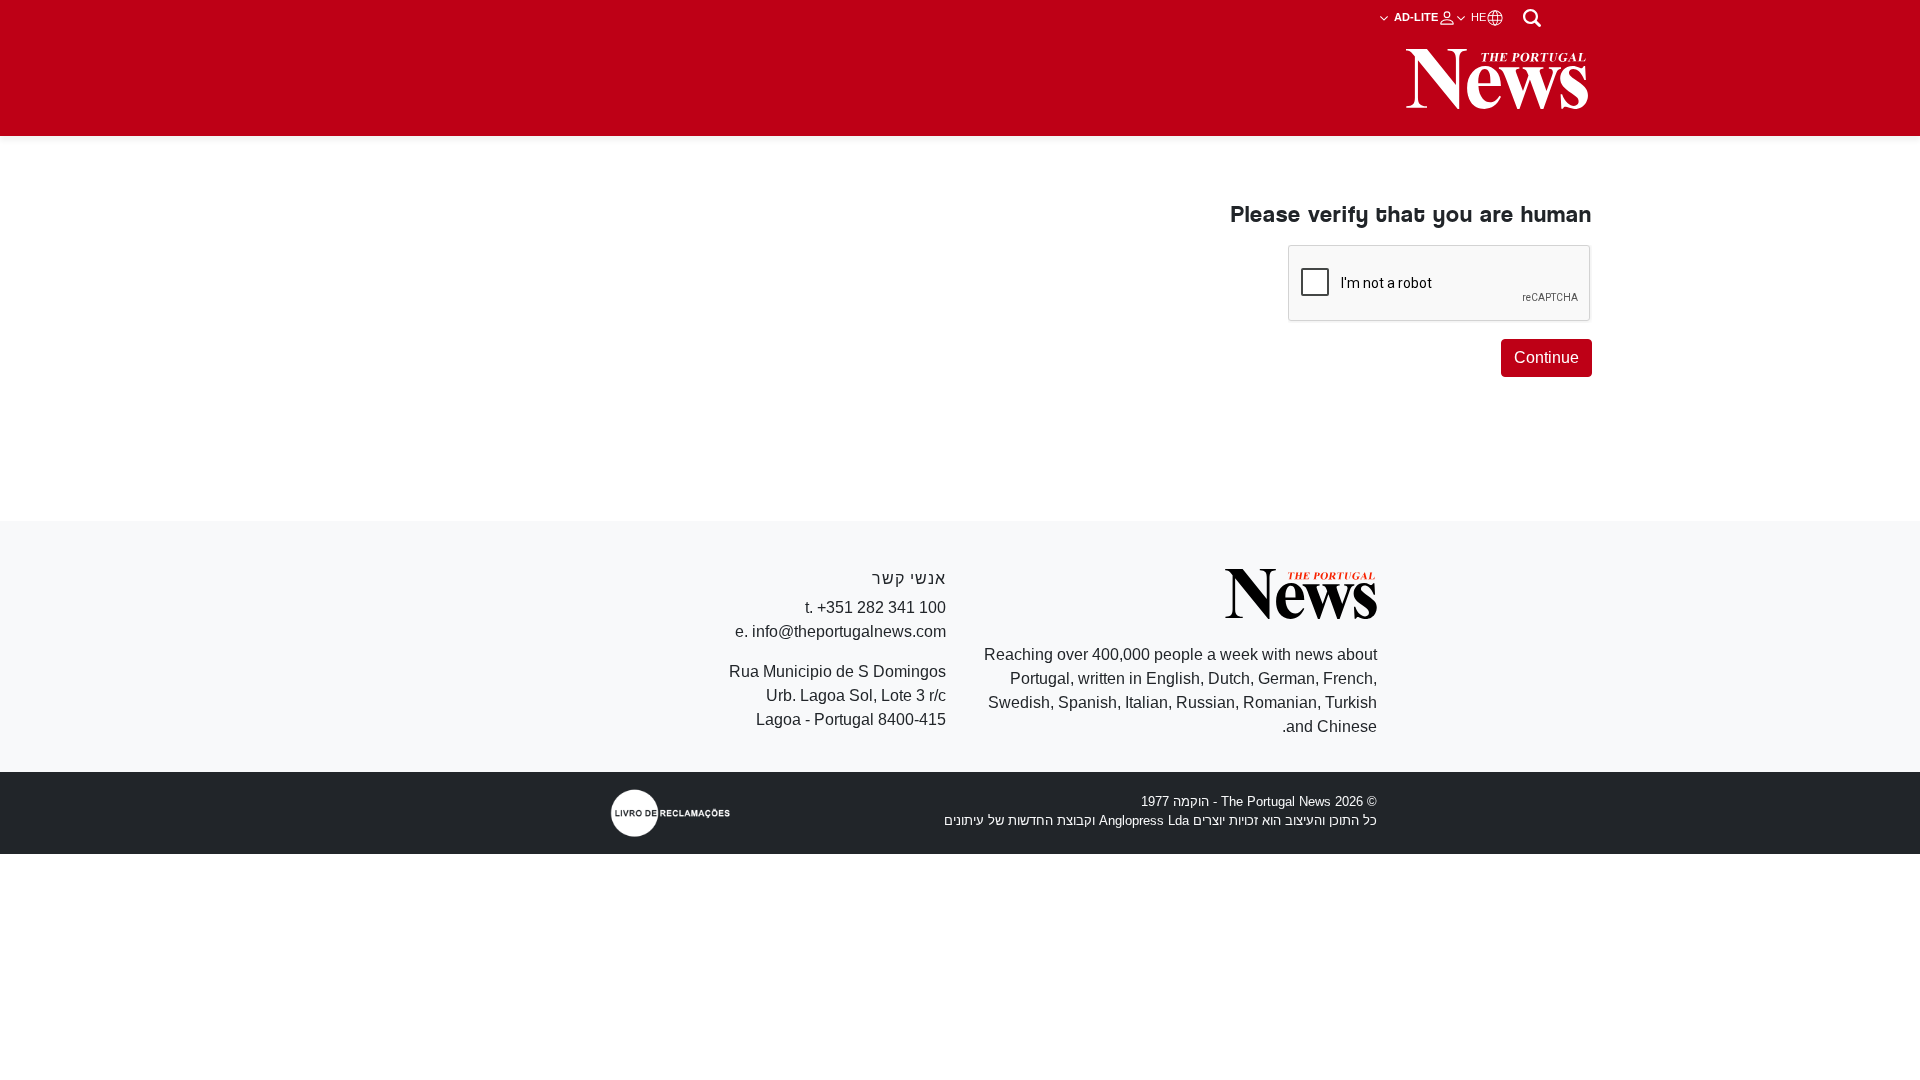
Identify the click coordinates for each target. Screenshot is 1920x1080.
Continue (1546, 357)
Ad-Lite (1414, 17)
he (1477, 17)
